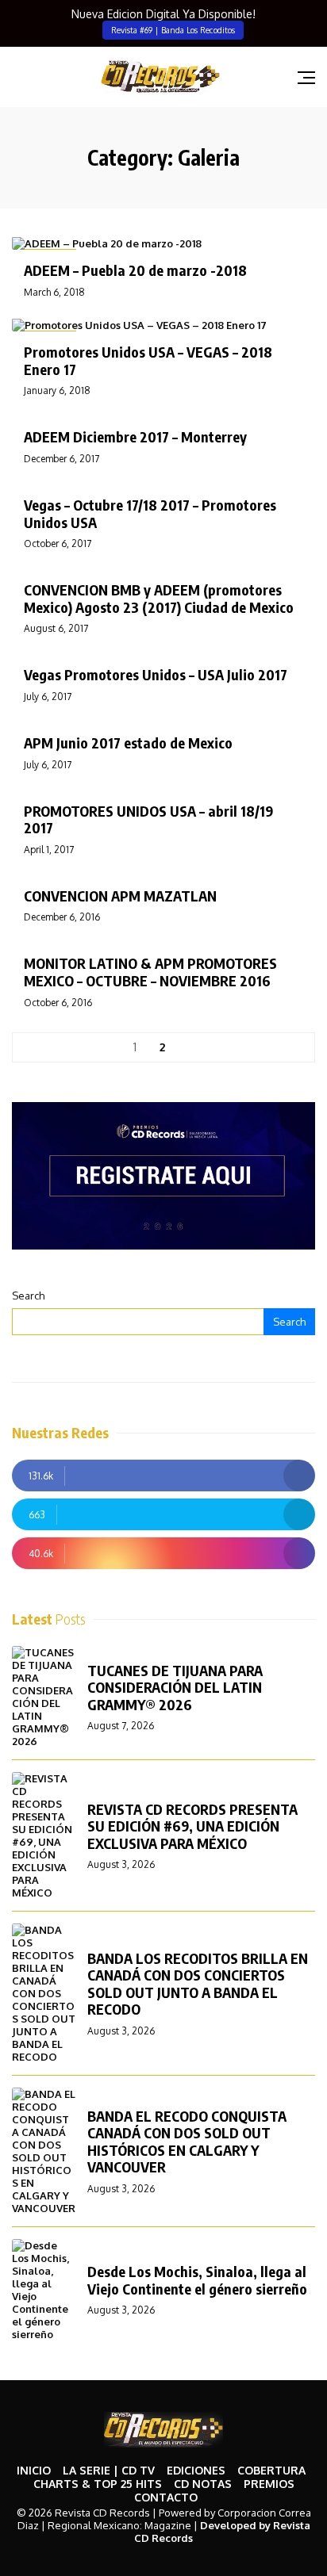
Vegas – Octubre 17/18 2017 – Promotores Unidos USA (150, 513)
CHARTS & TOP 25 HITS (98, 2484)
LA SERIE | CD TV (109, 2470)
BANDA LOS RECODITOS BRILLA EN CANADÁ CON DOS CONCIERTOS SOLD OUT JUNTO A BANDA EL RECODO (198, 1984)
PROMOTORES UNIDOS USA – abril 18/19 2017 (148, 819)
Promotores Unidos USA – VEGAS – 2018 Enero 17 (148, 360)
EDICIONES (196, 2470)
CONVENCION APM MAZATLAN (120, 896)
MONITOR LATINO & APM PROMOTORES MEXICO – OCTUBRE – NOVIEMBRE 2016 (150, 972)
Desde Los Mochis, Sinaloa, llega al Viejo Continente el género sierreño (197, 2280)
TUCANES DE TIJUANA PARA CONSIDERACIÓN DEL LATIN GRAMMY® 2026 (175, 1687)
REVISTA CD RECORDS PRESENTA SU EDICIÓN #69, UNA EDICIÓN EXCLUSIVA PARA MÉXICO (192, 1826)
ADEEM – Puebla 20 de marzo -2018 (135, 270)
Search (28, 1296)
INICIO (34, 2470)
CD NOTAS (203, 2484)
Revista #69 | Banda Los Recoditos (173, 30)
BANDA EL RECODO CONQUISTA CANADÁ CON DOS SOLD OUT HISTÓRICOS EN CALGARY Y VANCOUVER (187, 2142)
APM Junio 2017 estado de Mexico (128, 743)
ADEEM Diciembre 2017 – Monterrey (135, 436)
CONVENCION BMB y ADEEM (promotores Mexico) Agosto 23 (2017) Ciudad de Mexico (159, 598)
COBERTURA (271, 2470)
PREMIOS (269, 2484)
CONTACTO (166, 2497)
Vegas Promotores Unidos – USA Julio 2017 (156, 674)
